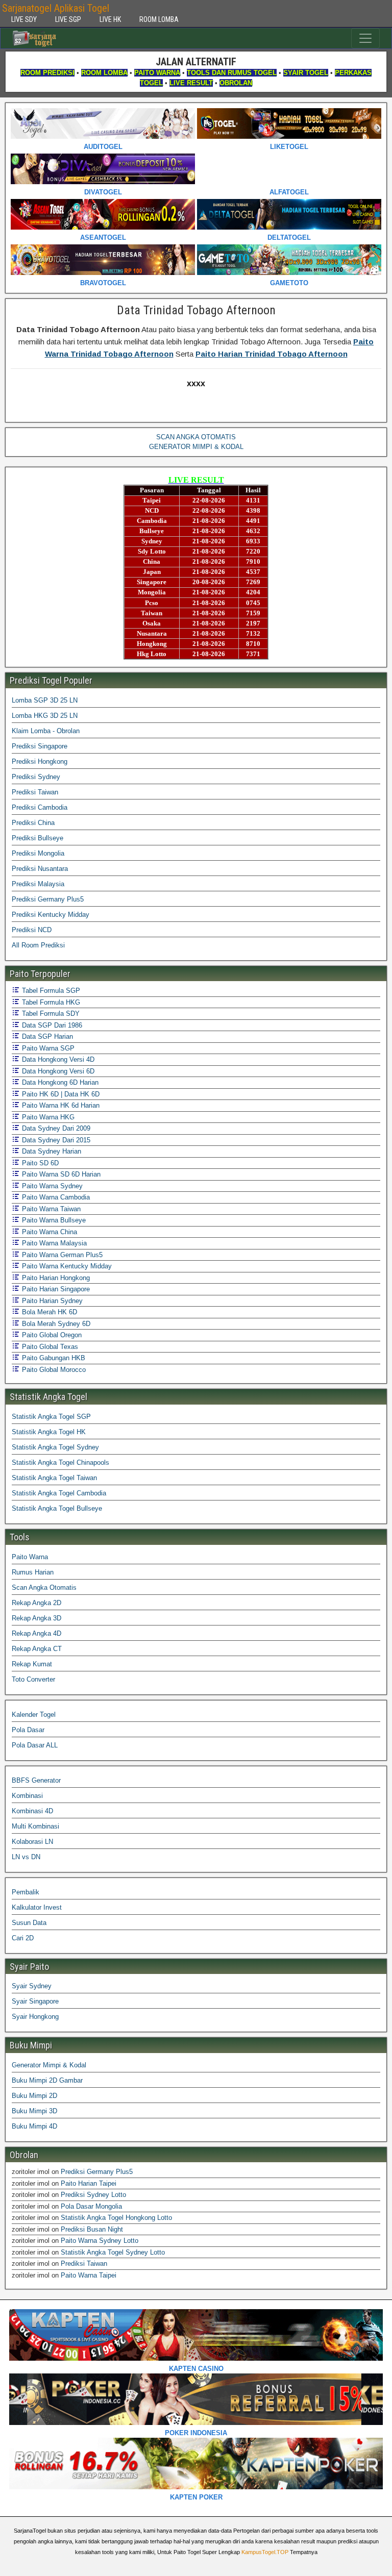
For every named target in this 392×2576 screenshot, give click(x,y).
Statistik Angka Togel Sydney (55, 1447)
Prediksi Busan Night (92, 2229)
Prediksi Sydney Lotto (93, 2195)
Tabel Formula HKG (50, 1002)
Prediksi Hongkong (40, 761)
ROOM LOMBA (159, 19)
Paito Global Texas (49, 1347)
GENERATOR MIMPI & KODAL (196, 447)
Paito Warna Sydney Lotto (100, 2241)
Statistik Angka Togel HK (49, 1432)
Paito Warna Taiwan (50, 1209)
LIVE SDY (24, 19)
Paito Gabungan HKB (53, 1358)
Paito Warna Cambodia (55, 1197)
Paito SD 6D (39, 1163)
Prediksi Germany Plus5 (48, 899)
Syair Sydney (32, 1986)
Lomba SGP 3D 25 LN (45, 700)
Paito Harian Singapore (55, 1289)
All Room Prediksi (38, 945)
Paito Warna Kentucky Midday (66, 1266)
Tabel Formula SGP (50, 991)
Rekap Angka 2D (36, 1603)
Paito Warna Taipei (89, 2275)
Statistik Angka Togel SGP (51, 1417)
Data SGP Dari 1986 (51, 1025)
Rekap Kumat (32, 1664)
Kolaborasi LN (32, 1842)
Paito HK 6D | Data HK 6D (60, 1094)
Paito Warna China (48, 1232)
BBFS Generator (36, 1780)
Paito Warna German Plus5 (61, 1255)
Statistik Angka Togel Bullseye (57, 1508)
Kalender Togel (34, 1715)
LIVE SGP (68, 19)
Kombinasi (27, 1796)
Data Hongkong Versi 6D (57, 1071)
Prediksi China (33, 823)
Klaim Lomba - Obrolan (46, 731)
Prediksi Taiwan (35, 792)
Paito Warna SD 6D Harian (60, 1174)
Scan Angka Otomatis (44, 1587)
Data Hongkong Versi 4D (57, 1059)
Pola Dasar (28, 1730)
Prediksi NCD (32, 930)
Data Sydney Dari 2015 (55, 1140)
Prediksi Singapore (40, 746)
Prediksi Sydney (36, 777)
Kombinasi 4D (32, 1811)
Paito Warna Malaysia (53, 1243)
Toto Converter (33, 1679)
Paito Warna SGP (47, 1048)
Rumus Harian (33, 1572)
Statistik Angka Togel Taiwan (54, 1478)
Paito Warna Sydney (51, 1186)
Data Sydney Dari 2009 (55, 1128)
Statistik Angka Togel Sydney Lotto (113, 2252)
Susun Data (29, 1923)
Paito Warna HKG (47, 1117)
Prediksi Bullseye (38, 838)
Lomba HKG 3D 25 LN (45, 716)
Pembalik (26, 1892)
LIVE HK (110, 19)
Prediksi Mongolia (38, 853)
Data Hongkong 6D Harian (59, 1082)
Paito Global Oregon (51, 1335)
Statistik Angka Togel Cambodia (59, 1493)
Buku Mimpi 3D (34, 2111)
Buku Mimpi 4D (34, 2126)
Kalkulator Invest (37, 1907)
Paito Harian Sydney (51, 1301)
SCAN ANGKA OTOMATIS (196, 437)
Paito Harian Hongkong (55, 1278)
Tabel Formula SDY (50, 1014)
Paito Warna (30, 1557)
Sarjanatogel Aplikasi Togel (56, 8)
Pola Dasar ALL (35, 1745)
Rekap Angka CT (37, 1649)
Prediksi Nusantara (40, 869)
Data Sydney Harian (51, 1151)
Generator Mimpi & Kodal (49, 2065)
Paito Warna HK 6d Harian (60, 1105)
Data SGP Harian (46, 1036)
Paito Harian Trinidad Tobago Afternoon (272, 354)
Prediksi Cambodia (40, 807)
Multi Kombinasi (35, 1826)
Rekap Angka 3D (36, 1618)
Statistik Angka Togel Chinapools (60, 1462)
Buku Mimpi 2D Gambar (47, 2080)
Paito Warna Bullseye (53, 1220)
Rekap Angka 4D (36, 1633)
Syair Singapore (35, 2001)
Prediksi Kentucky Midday (51, 915)
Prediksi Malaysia (38, 884)
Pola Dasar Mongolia (91, 2206)
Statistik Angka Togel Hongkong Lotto (116, 2218)
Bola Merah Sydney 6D (55, 1324)
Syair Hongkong (35, 2017)
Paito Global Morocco (53, 1370)
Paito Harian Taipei (89, 2183)
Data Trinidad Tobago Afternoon (196, 310)
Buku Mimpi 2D (34, 2096)
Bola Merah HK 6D (48, 1312)
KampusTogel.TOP (265, 2552)
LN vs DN (26, 1857)
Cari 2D (23, 1938)
